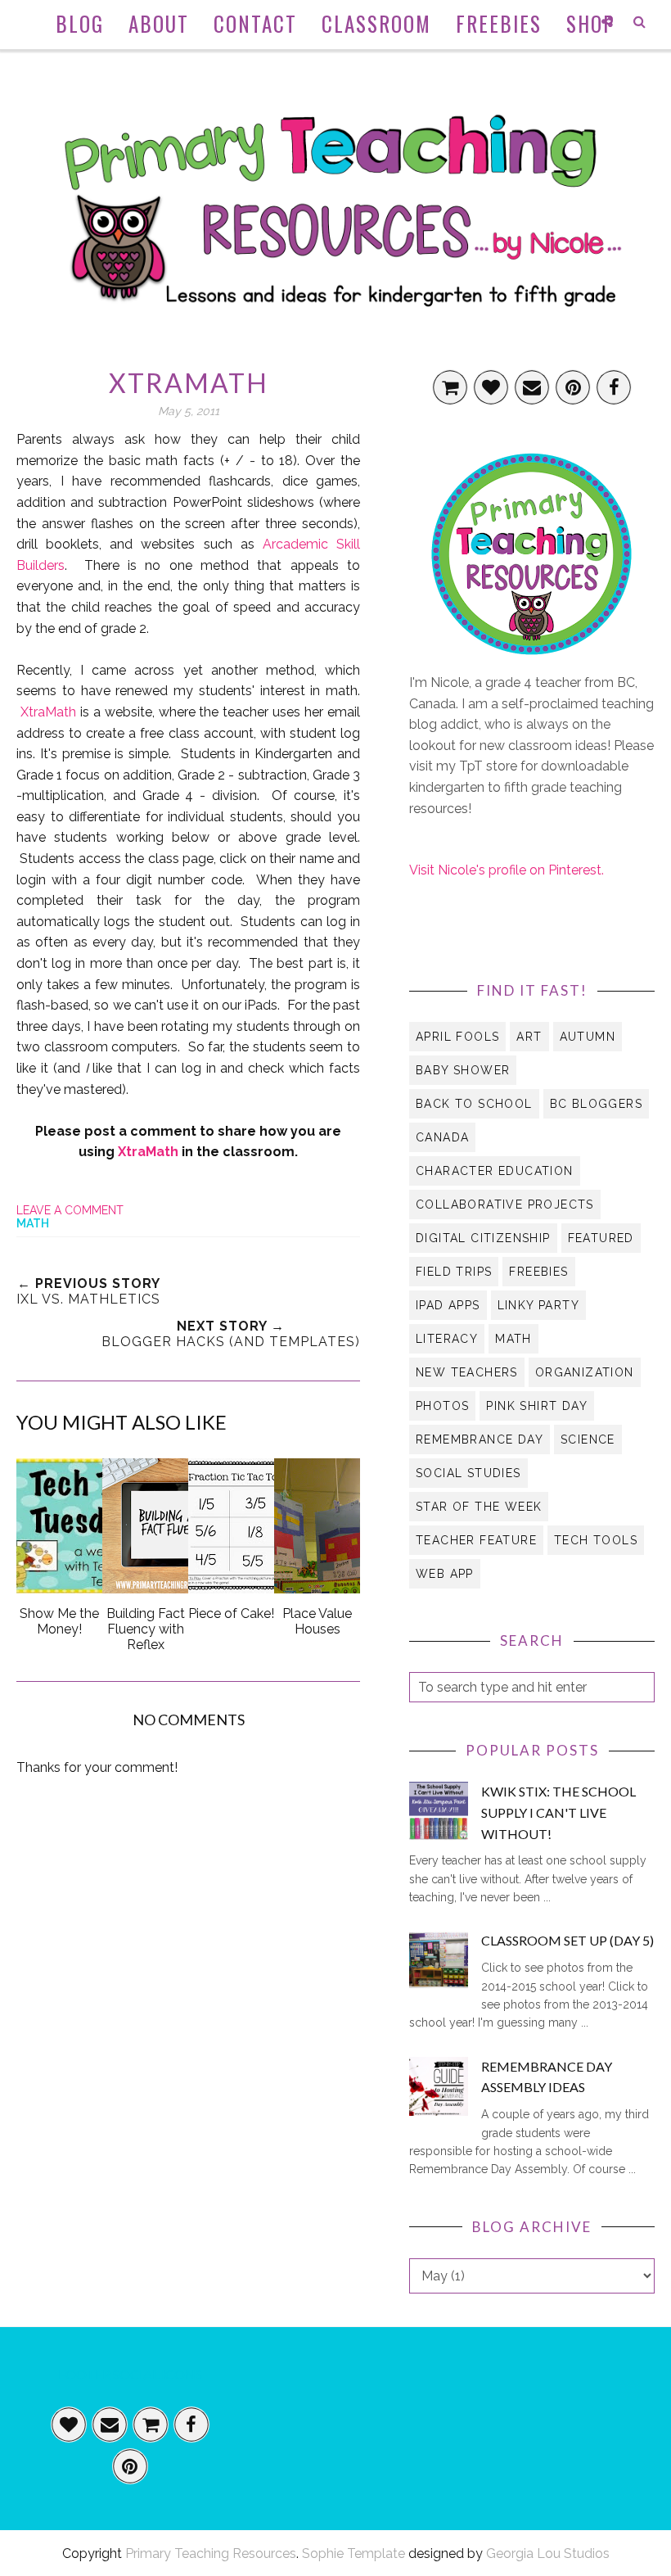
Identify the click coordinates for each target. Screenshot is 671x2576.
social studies (468, 1473)
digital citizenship (483, 1238)
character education (495, 1171)
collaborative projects (505, 1204)
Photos (442, 1406)
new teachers (467, 1372)
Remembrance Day (480, 1439)
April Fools (457, 1037)
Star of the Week (479, 1507)
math (33, 1223)
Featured (601, 1238)
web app (445, 1574)
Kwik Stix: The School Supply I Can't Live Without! (558, 1812)
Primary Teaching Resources (211, 2553)
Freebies (538, 1272)
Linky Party (538, 1305)
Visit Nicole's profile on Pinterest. (507, 870)
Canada (442, 1137)
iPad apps (448, 1305)
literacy (447, 1339)
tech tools (596, 1540)
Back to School (474, 1104)
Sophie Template (354, 2553)
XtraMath (48, 712)
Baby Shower (463, 1070)
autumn (588, 1037)
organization (585, 1372)
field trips (454, 1272)
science (588, 1439)
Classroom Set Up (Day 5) (567, 1940)
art (529, 1037)
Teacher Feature (476, 1540)
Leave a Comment (70, 1210)
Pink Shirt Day (537, 1406)
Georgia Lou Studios (548, 2553)
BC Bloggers (596, 1104)
